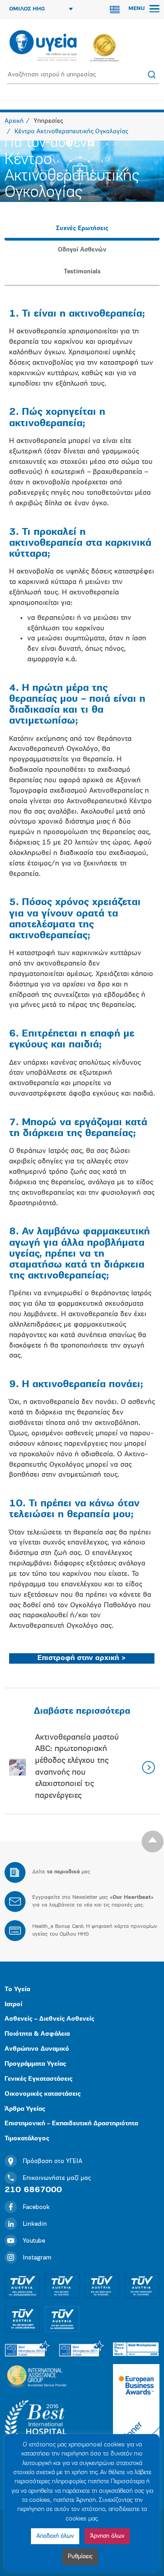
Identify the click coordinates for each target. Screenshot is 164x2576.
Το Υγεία (17, 1990)
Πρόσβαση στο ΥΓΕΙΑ (53, 2161)
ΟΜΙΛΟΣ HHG (27, 9)
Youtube (34, 2241)
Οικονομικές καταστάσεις (43, 2094)
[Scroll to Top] (153, 1841)
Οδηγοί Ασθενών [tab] (82, 250)
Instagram (37, 2258)
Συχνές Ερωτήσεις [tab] (82, 229)
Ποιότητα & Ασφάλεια (37, 2034)
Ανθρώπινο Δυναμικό (37, 2049)
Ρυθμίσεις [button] (80, 2557)
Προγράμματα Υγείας (35, 2064)
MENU (138, 9)
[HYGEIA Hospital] (43, 46)
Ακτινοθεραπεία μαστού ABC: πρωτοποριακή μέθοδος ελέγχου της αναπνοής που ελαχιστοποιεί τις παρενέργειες (77, 1767)
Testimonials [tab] (82, 272)
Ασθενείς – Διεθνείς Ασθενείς (49, 2019)
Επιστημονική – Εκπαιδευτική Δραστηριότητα (71, 2124)
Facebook (36, 2207)
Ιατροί (13, 2005)
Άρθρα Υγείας (25, 2109)
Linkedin (35, 2224)
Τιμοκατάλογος (27, 2139)
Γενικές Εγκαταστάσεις (38, 2079)
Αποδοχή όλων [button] (55, 2536)
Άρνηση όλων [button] (107, 2536)
